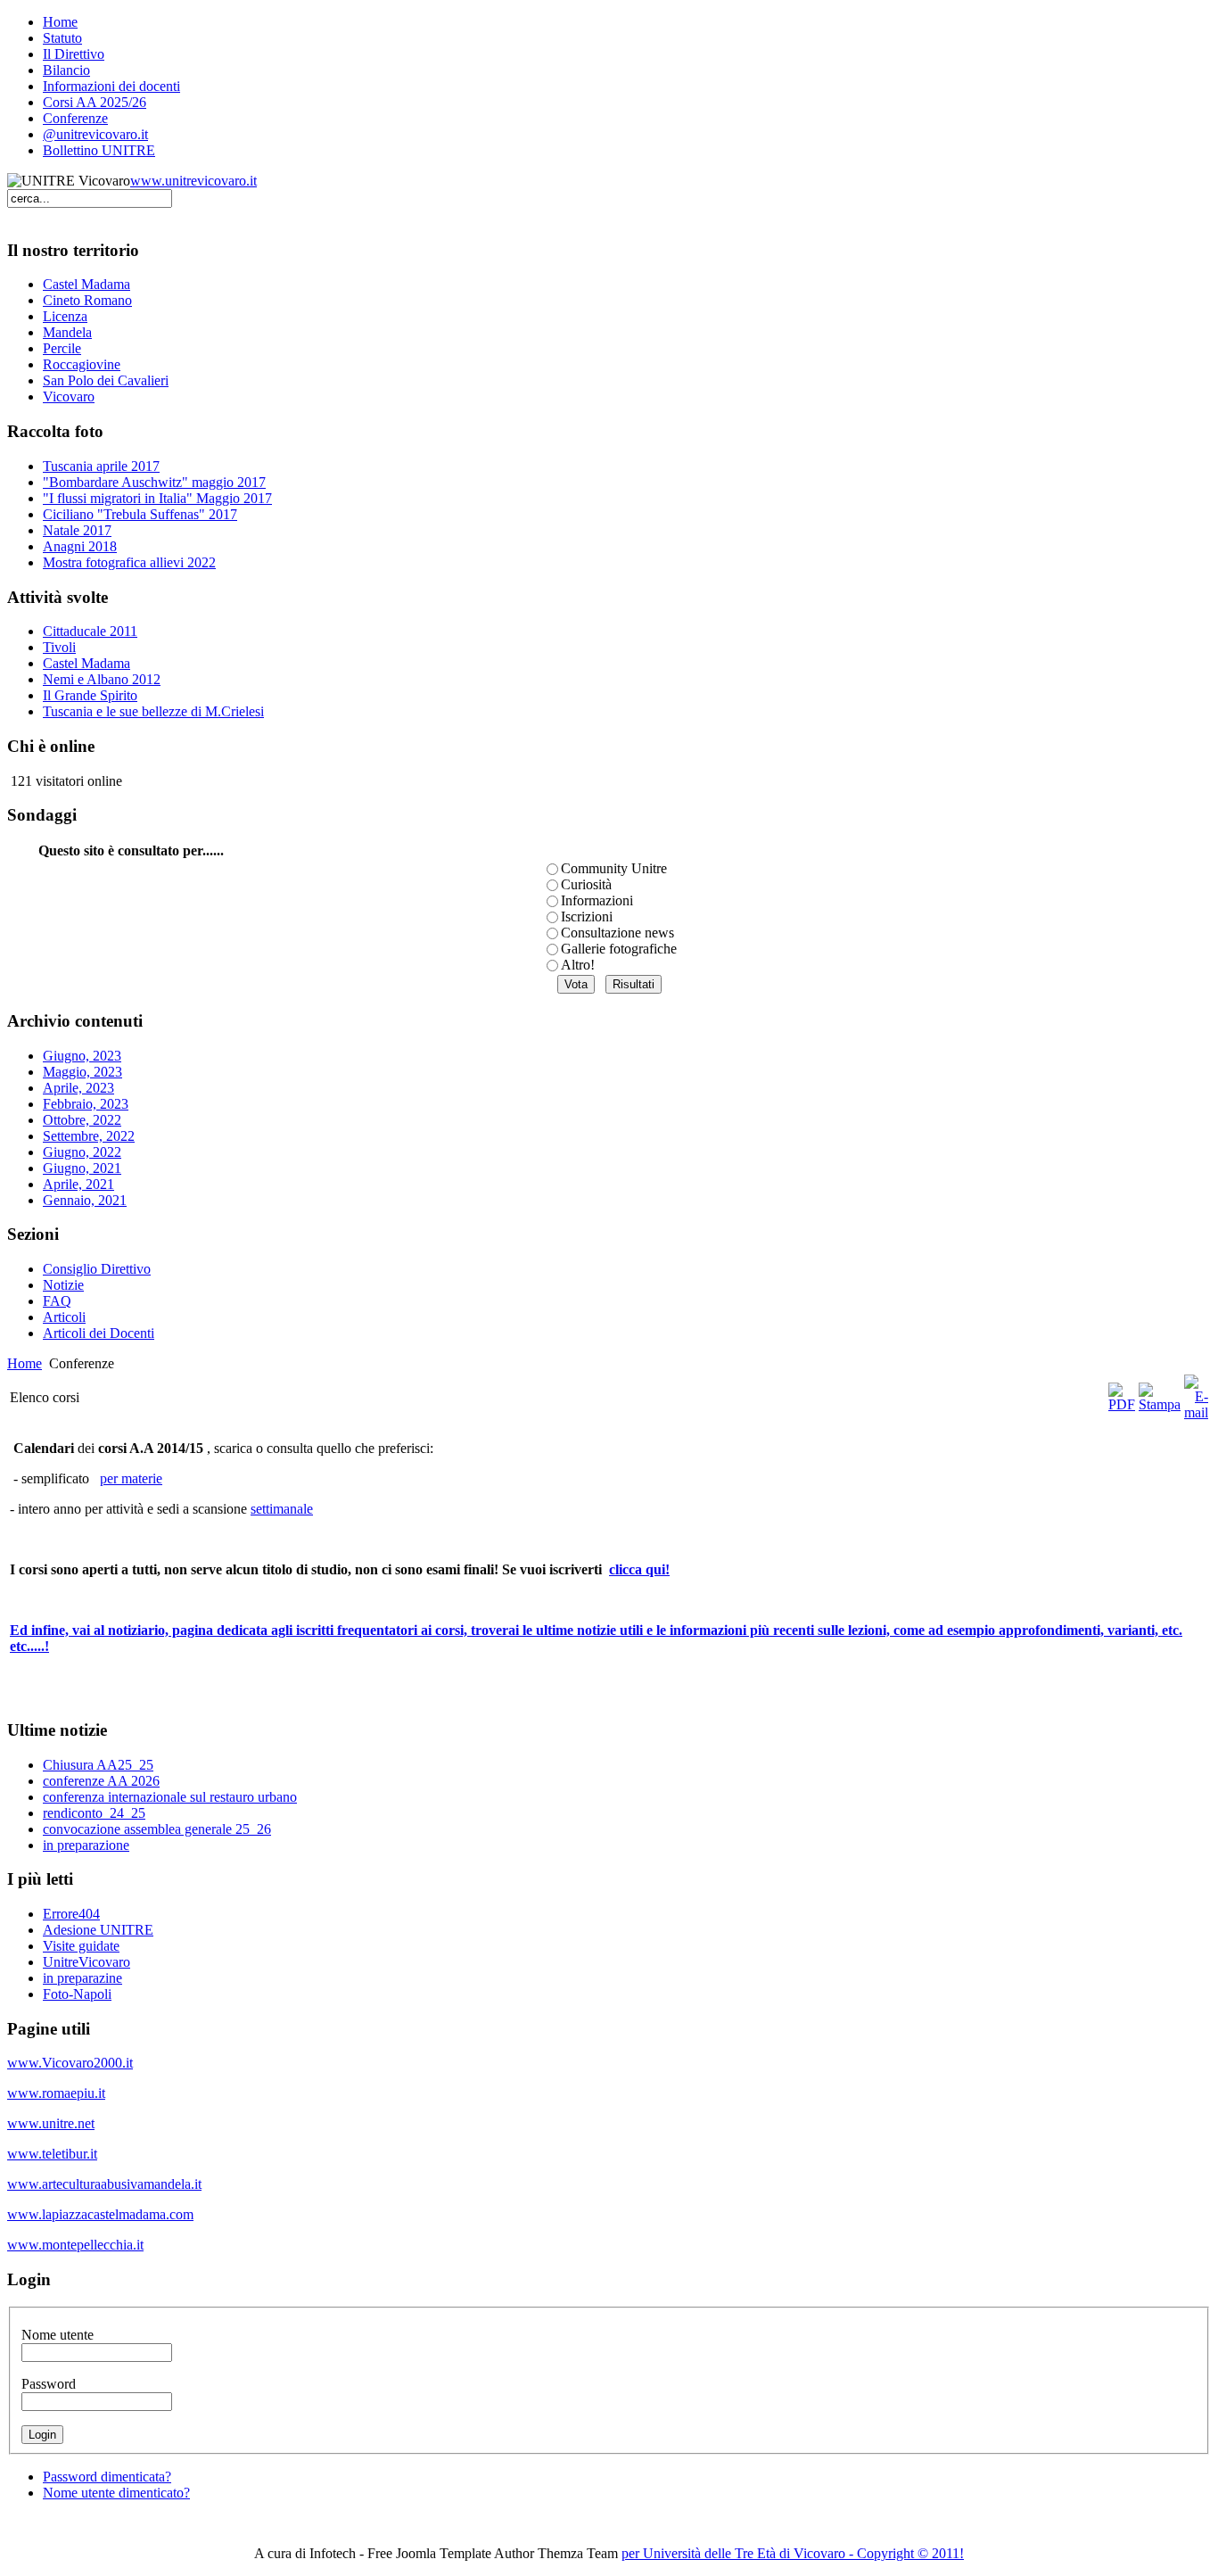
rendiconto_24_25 (94, 1813)
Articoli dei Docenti (99, 1333)
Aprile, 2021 (78, 1184)
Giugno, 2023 (82, 1056)
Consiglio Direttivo (97, 1269)
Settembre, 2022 (89, 1136)
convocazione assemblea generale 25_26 (157, 1829)
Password (49, 2384)
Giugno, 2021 (82, 1168)
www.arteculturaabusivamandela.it (104, 2184)
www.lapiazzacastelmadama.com (100, 2214)
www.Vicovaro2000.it (70, 2063)
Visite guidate (81, 1946)
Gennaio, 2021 (85, 1200)
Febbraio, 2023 (86, 1104)
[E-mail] (1196, 1412)
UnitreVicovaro (86, 1962)
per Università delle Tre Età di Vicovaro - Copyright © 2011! (793, 2553)
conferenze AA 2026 (101, 1781)
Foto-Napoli (77, 1994)
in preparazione (86, 1845)
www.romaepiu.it (56, 2093)
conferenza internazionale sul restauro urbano (170, 1797)
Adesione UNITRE (98, 1930)
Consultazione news (617, 933)
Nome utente (58, 2335)
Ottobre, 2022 (82, 1120)
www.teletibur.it (52, 2154)
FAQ (57, 1301)
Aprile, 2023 (78, 1088)
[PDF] (1122, 1404)
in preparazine (82, 1978)
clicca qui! (639, 1569)
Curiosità (586, 884)
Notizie (63, 1285)
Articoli (64, 1317)
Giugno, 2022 (82, 1152)
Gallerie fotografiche (619, 949)
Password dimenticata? (107, 2477)
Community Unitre (614, 868)
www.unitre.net (51, 2123)
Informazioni (597, 900)
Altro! (578, 965)
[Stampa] (1160, 1404)
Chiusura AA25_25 (98, 1765)
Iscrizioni (587, 916)
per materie (131, 1478)
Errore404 (71, 1914)
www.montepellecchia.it (75, 2245)
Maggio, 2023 (82, 1072)
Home (25, 1363)
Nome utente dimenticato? (116, 2493)
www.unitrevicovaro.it (193, 181)
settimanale (282, 1509)
